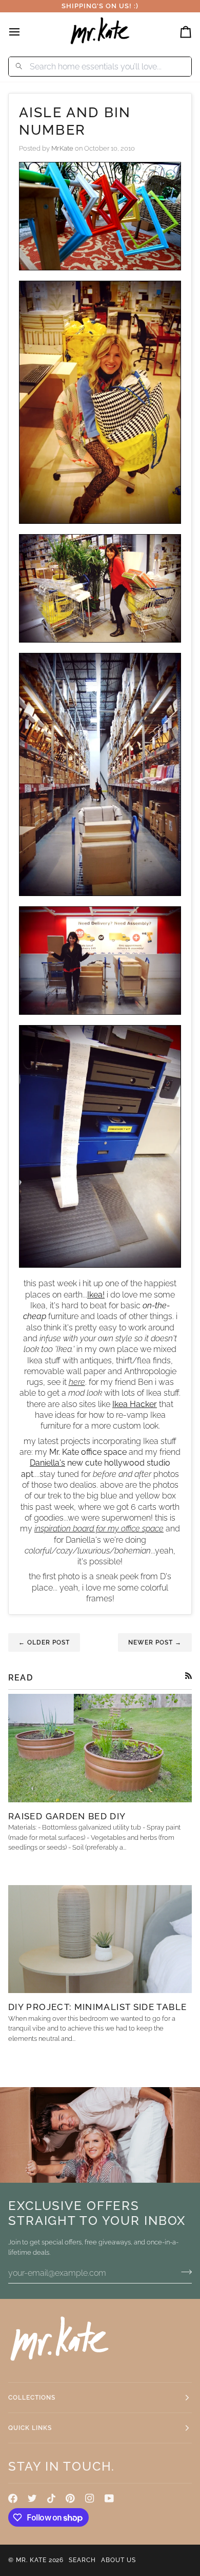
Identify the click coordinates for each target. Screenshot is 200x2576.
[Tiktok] (51, 2498)
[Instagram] (90, 2498)
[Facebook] (13, 2498)
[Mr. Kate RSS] (188, 1676)
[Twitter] (32, 2498)
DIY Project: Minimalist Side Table (97, 2007)
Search (82, 2560)
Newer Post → (155, 1642)
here (77, 1382)
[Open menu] (24, 32)
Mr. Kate (31, 2560)
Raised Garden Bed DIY (67, 1816)
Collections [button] (32, 2398)
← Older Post (44, 1642)
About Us (118, 2560)
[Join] (183, 2272)
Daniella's (47, 1463)
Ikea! (96, 1295)
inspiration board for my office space (99, 1529)
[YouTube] (109, 2498)
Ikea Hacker (135, 1404)
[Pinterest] (70, 2498)
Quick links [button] (30, 2428)
